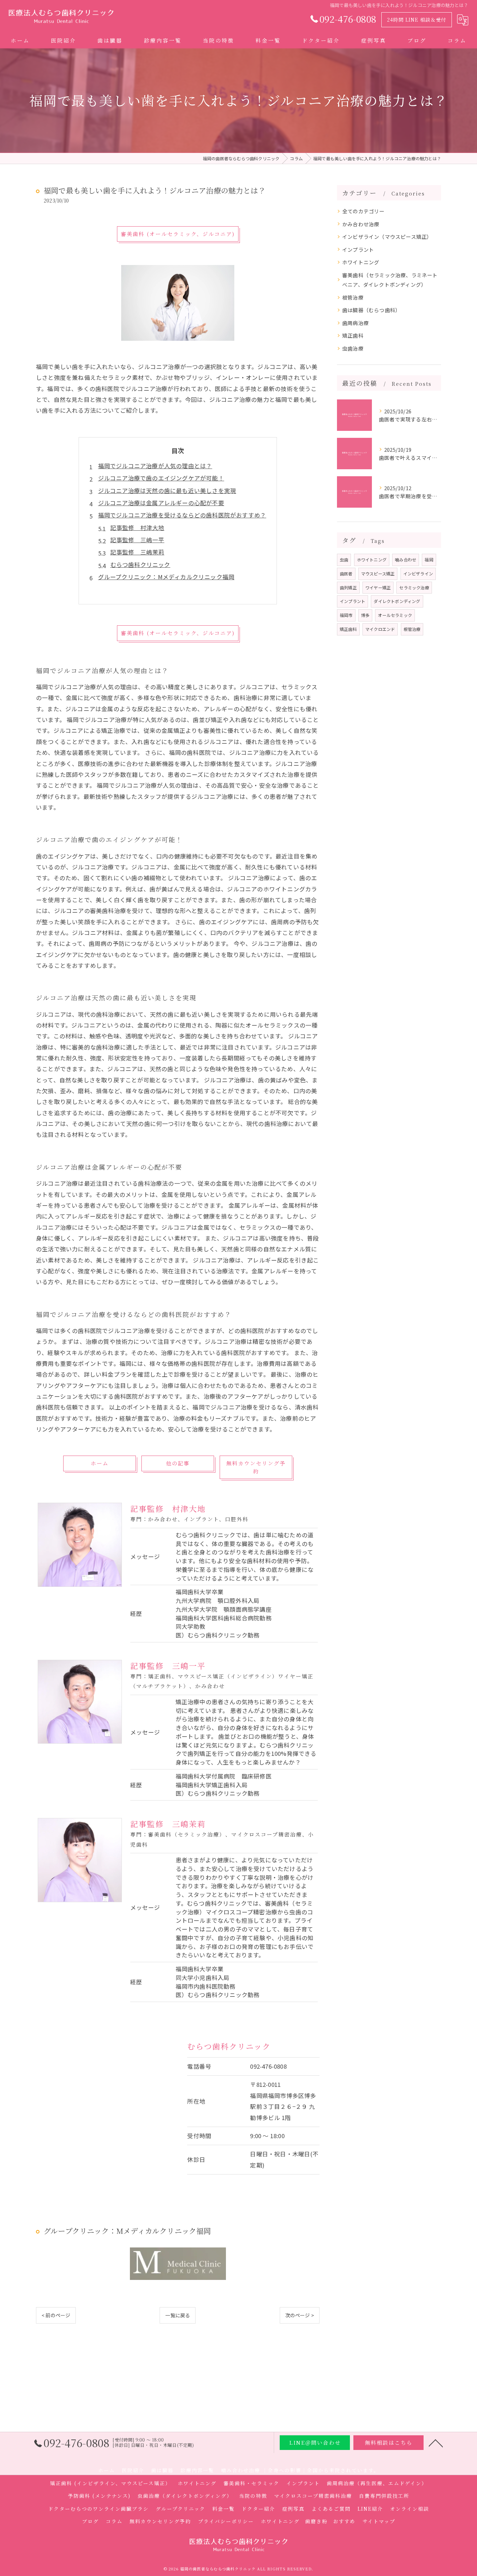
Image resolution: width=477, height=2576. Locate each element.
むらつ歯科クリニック (140, 565)
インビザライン (418, 573)
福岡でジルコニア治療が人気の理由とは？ (155, 466)
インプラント (358, 249)
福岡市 (346, 615)
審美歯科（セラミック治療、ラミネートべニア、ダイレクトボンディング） (390, 280)
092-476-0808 (268, 2066)
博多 (365, 615)
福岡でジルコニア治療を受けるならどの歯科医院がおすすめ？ (182, 515)
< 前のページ (56, 2315)
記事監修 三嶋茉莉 (137, 552)
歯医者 (346, 573)
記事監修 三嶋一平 (137, 540)
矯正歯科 (353, 335)
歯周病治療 (355, 323)
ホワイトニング (361, 262)
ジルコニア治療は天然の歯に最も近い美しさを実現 (167, 491)
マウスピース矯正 (378, 573)
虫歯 (344, 560)
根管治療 (353, 297)
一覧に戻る (178, 2315)
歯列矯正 (348, 587)
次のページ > (300, 2315)
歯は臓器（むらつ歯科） (371, 310)
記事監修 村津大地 (137, 528)
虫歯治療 (353, 348)
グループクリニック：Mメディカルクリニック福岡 (166, 577)
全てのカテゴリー (364, 211)
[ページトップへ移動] (436, 2443)
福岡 (429, 560)
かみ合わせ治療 (361, 224)
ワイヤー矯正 (378, 587)
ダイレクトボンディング (397, 601)
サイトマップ (379, 2521)
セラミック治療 (414, 587)
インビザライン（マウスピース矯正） (387, 237)
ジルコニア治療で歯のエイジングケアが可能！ (161, 478)
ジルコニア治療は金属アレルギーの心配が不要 (161, 503)
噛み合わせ (406, 560)
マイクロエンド (380, 629)
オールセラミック (395, 615)
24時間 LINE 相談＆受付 (417, 20)
